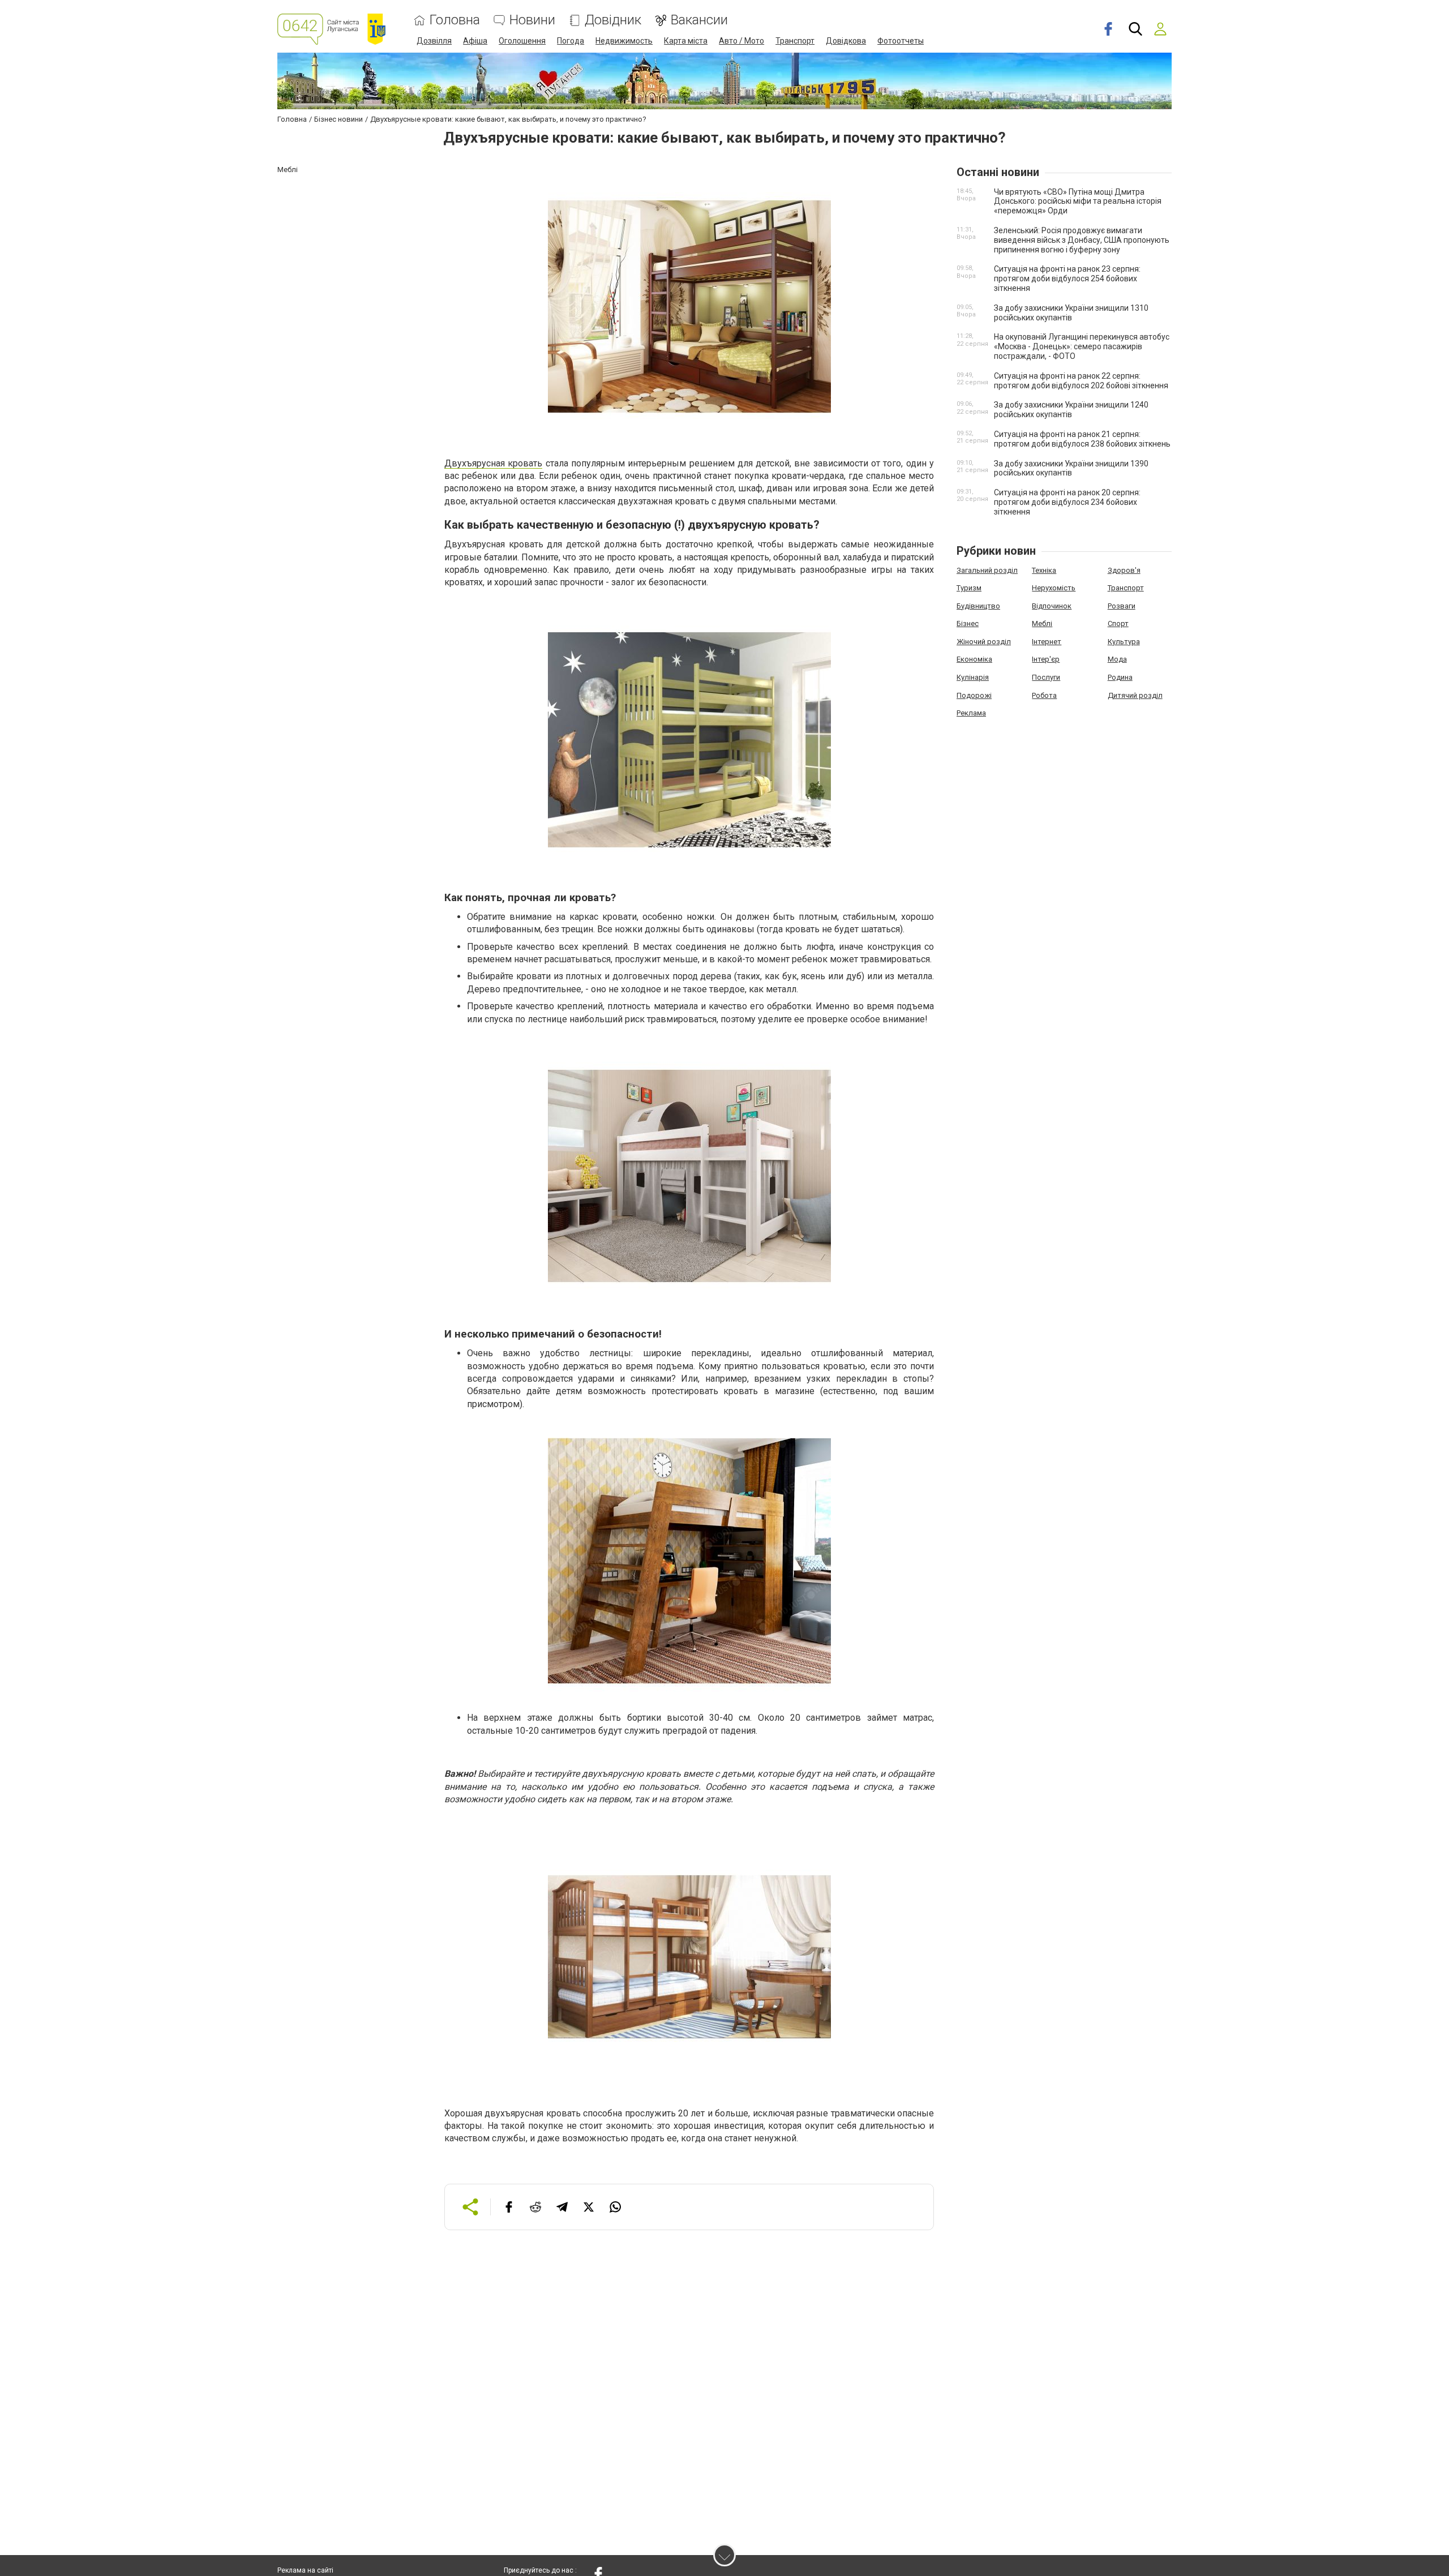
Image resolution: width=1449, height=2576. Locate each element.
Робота (1044, 695)
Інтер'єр (1046, 659)
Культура (1124, 642)
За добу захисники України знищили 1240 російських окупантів (1071, 410)
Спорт (1118, 623)
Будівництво (978, 606)
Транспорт (795, 41)
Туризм (969, 588)
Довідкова (846, 41)
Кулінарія (973, 677)
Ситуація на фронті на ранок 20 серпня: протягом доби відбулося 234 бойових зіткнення (1067, 502)
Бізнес (968, 623)
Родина (1120, 677)
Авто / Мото (741, 41)
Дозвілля (434, 41)
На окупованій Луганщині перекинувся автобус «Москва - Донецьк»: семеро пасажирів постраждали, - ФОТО (1082, 346)
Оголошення (522, 41)
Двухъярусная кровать (493, 463)
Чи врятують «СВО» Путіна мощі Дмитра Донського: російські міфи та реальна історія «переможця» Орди (1078, 202)
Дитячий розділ (1135, 695)
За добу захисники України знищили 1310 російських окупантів (1071, 313)
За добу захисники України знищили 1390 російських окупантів (1071, 468)
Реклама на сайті (305, 2570)
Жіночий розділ (984, 642)
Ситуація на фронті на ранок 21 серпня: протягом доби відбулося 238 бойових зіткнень (1082, 439)
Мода (1117, 659)
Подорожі (974, 695)
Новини (532, 20)
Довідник (613, 20)
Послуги (1046, 677)
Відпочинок (1052, 606)
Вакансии (699, 20)
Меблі (1042, 623)
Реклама (971, 713)
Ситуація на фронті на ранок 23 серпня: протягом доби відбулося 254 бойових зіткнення (1067, 278)
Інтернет (1047, 642)
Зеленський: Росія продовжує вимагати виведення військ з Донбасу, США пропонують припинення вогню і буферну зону (1082, 240)
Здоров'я (1124, 570)
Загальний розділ (987, 570)
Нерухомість (1054, 588)
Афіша (475, 41)
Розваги (1122, 606)
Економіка (974, 659)
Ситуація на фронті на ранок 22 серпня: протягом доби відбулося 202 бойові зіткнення (1081, 381)
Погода (571, 41)
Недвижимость (624, 41)
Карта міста (686, 41)
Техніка (1044, 570)
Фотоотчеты (901, 41)
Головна (455, 20)
